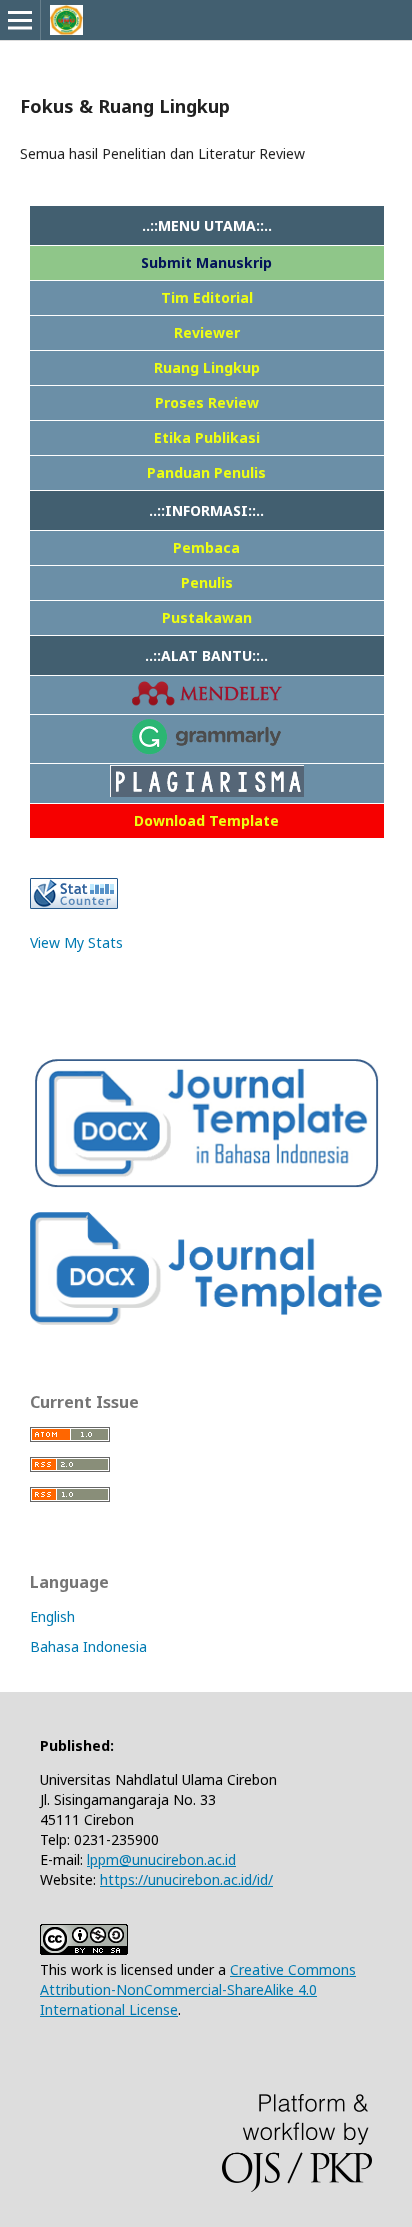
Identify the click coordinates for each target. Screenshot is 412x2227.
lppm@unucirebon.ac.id (161, 1859)
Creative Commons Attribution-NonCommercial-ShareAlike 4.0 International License (198, 1989)
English (52, 1616)
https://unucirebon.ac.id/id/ (186, 1879)
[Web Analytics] (74, 903)
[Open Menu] (20, 20)
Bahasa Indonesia (88, 1646)
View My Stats (76, 942)
